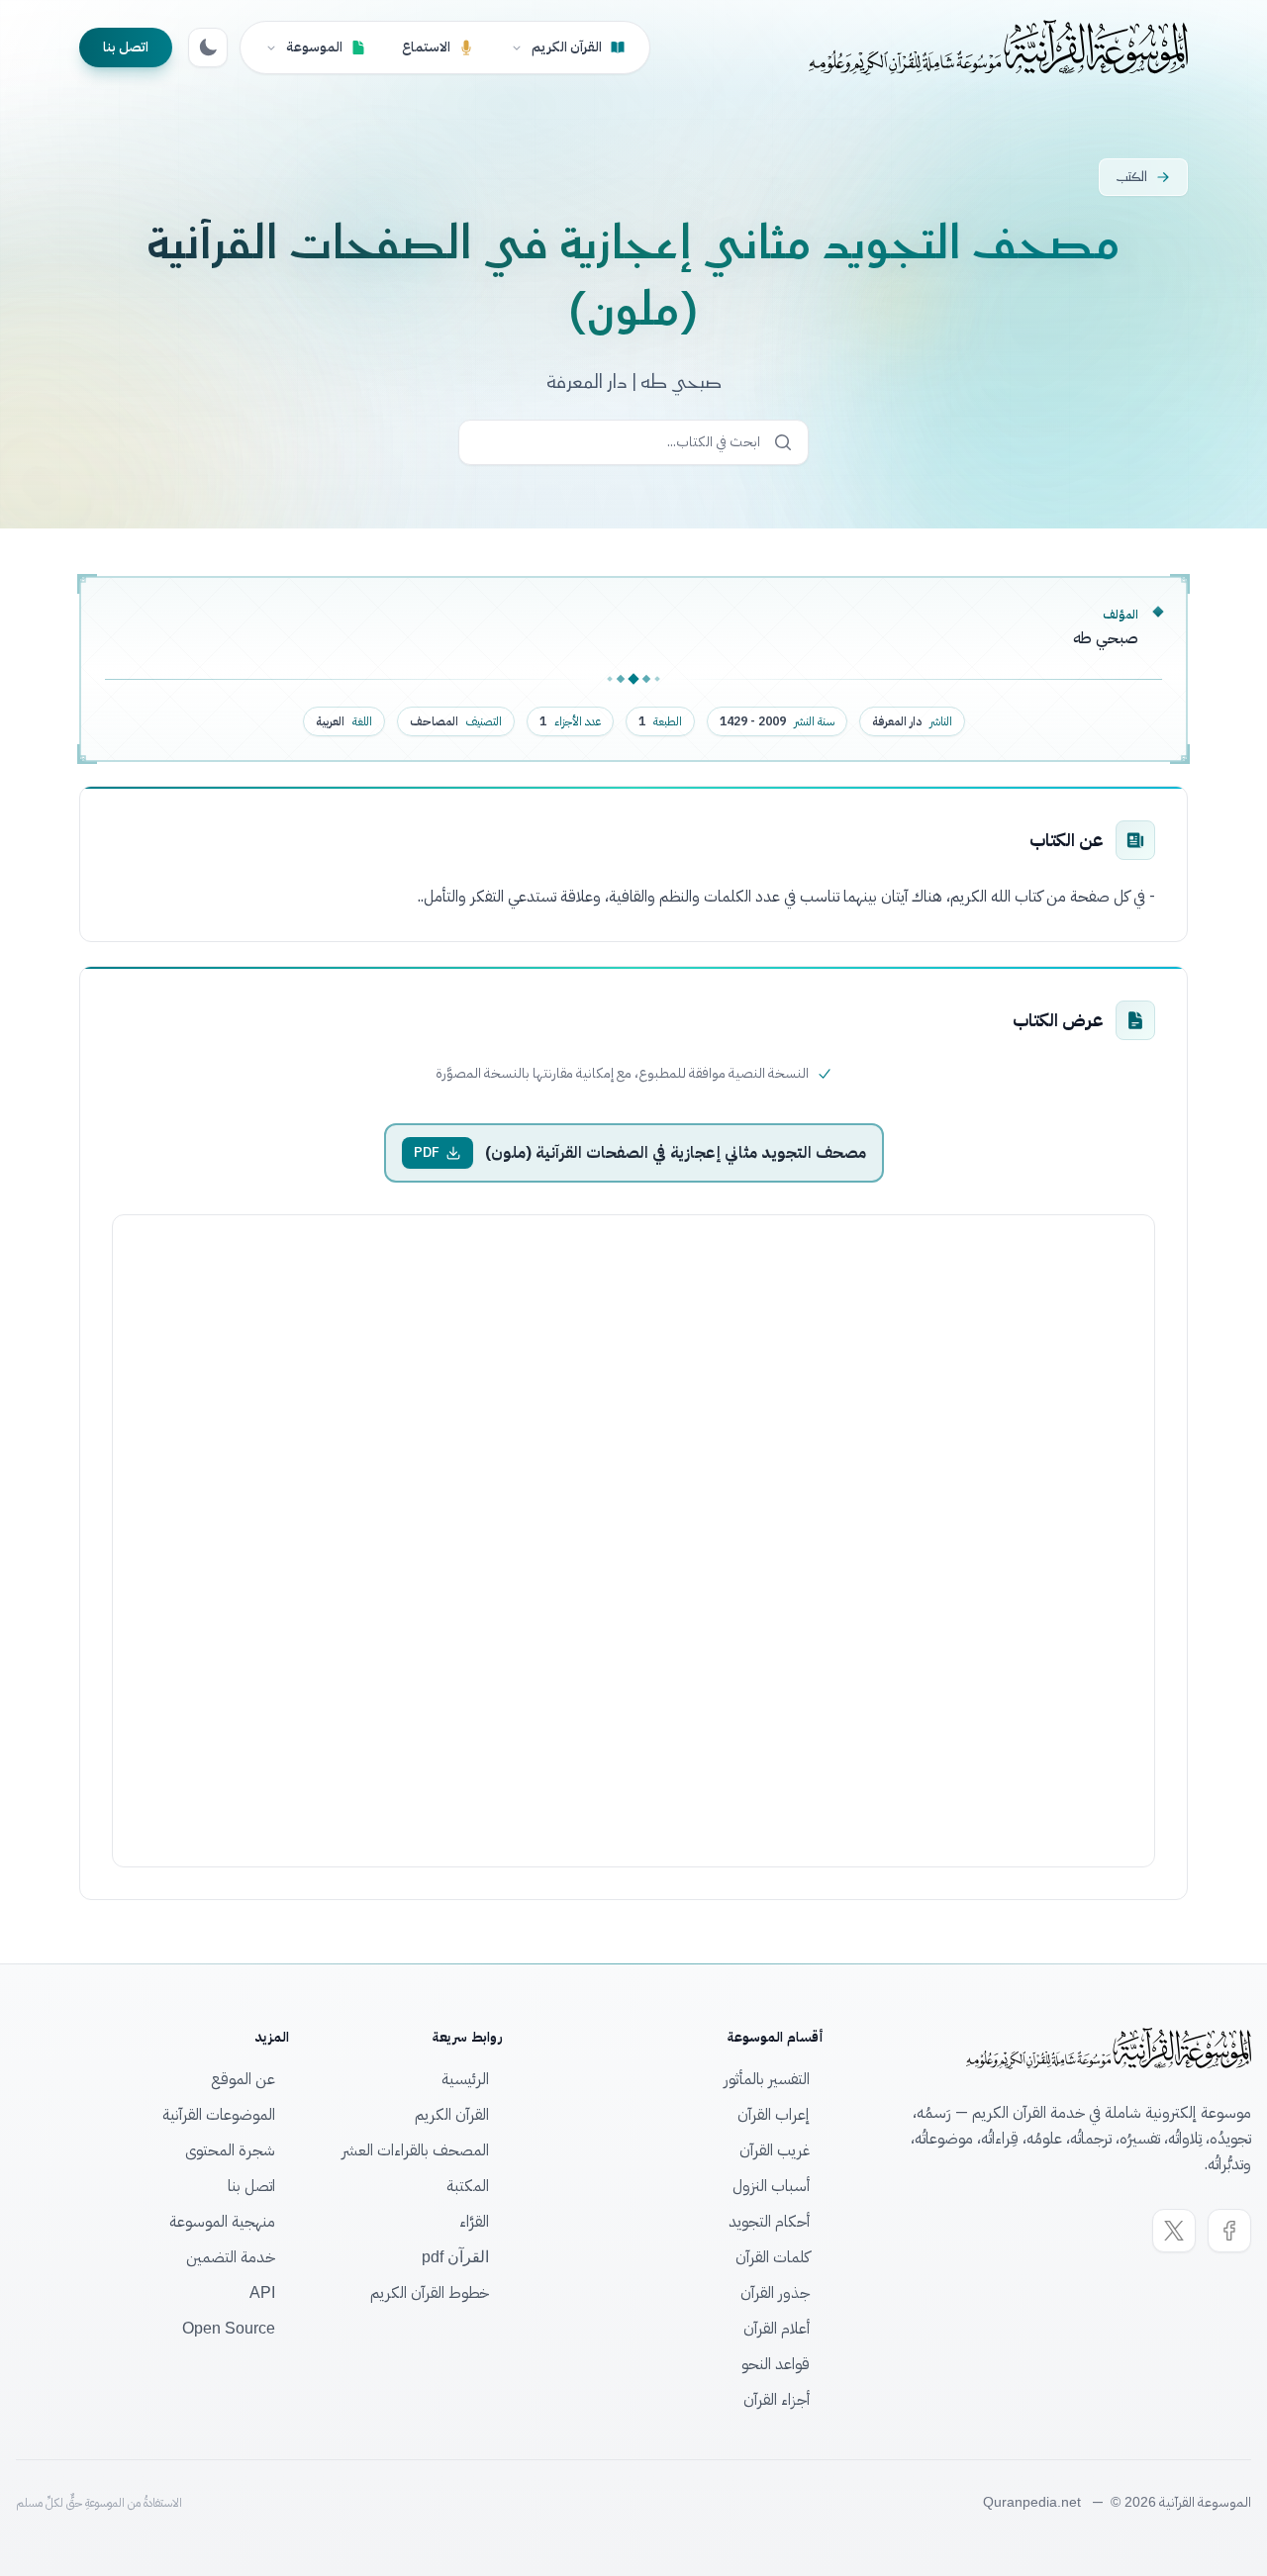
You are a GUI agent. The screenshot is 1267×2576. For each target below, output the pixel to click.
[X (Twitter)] (1174, 2231)
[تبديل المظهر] (208, 48)
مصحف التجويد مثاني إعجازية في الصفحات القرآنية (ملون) (676, 1153)
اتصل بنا (126, 47)
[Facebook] (1229, 2231)
